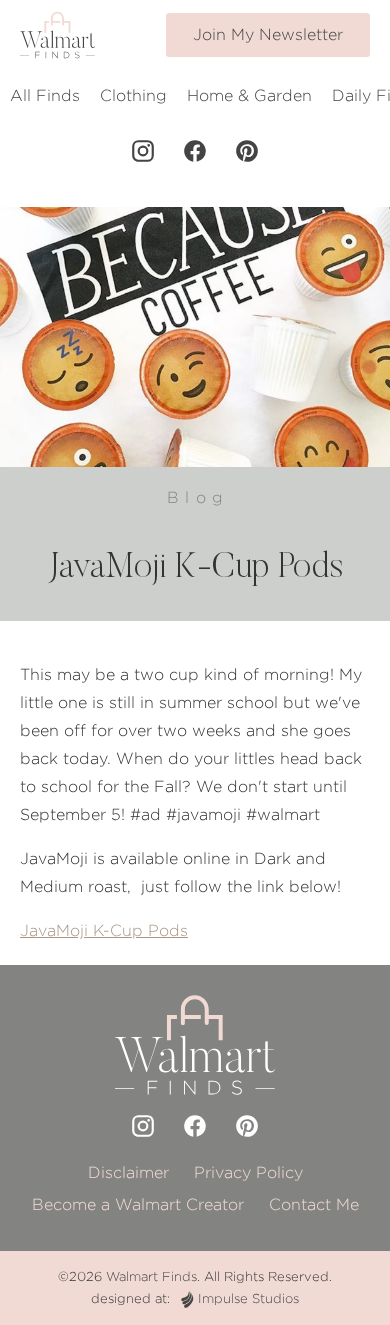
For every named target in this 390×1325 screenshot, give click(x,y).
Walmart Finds (151, 1276)
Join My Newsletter (268, 34)
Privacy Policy (248, 1172)
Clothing (133, 95)
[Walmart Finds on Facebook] (195, 151)
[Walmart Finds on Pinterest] (247, 151)
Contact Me (314, 1204)
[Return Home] (57, 35)
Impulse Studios (248, 1298)
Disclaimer (128, 1172)
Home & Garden (249, 95)
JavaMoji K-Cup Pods (104, 930)
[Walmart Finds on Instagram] (143, 151)
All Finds (45, 95)
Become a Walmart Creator (138, 1204)
